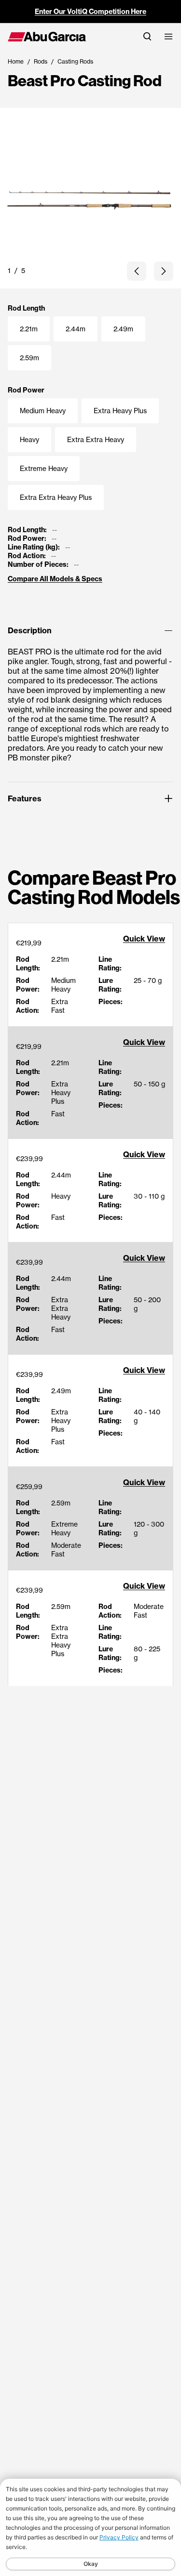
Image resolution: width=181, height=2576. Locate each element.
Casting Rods (75, 61)
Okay (91, 2564)
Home (16, 61)
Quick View (144, 939)
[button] (137, 271)
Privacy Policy (119, 2537)
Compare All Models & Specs (55, 579)
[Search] (147, 36)
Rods (41, 61)
